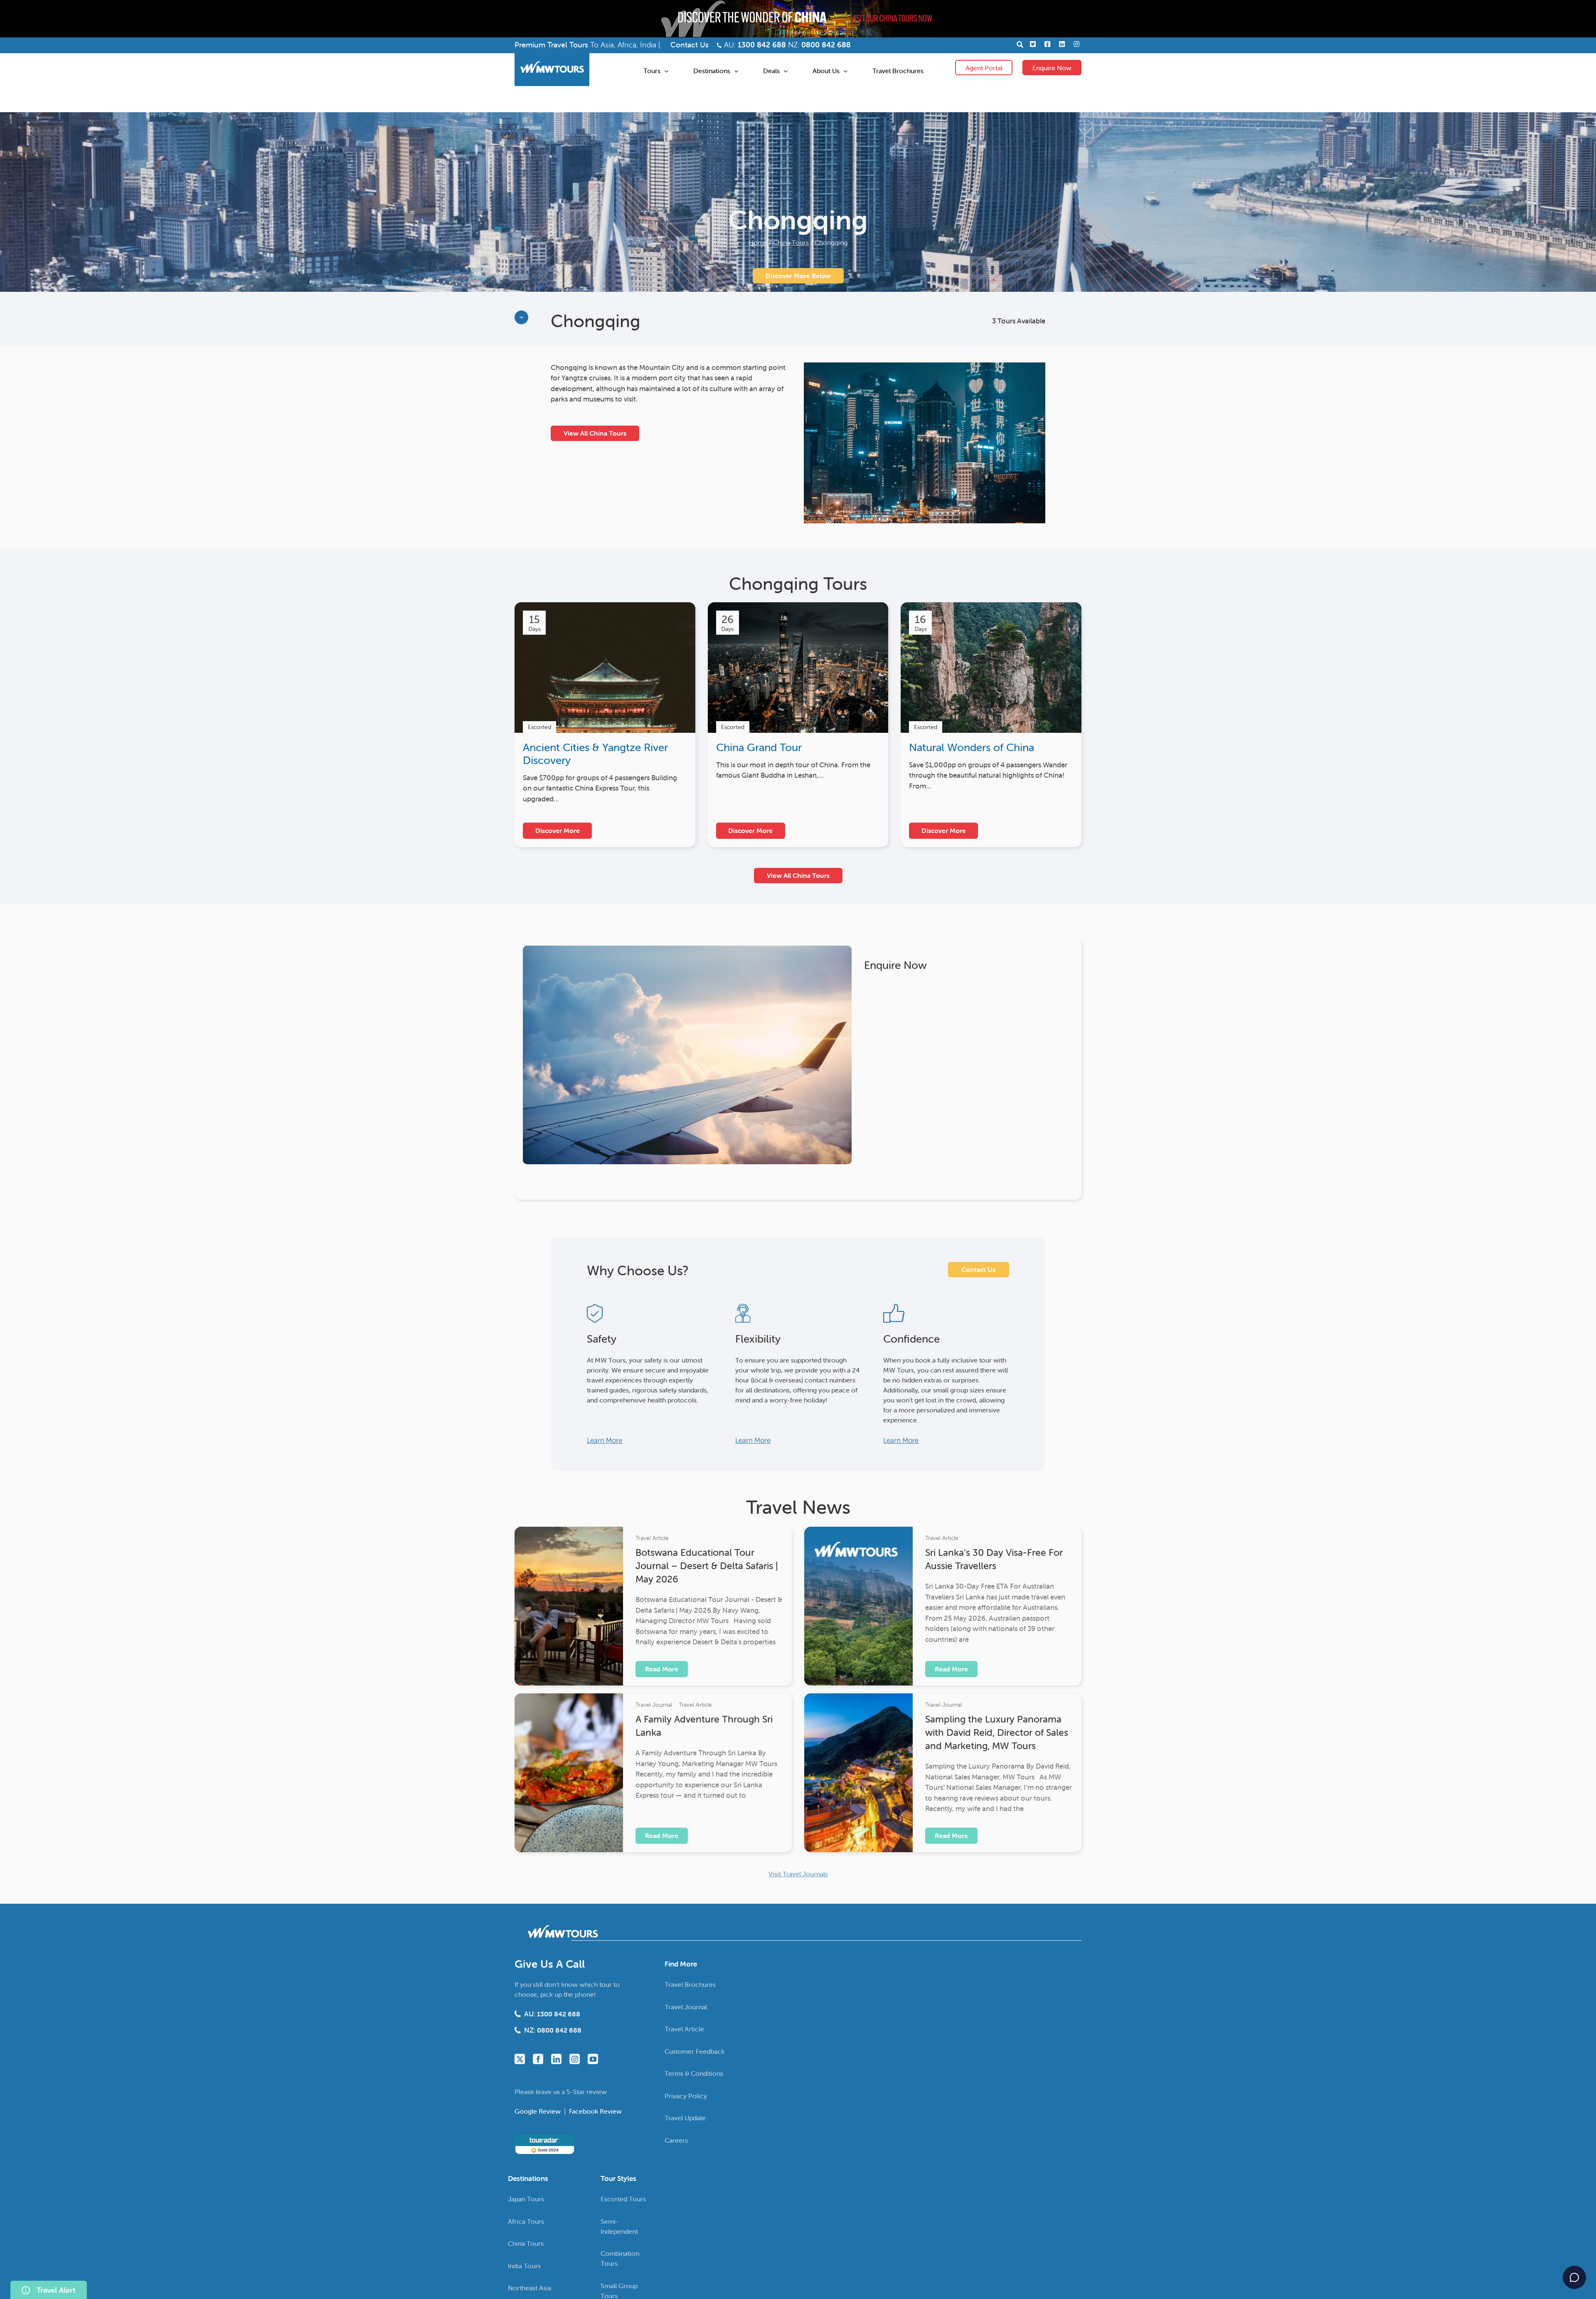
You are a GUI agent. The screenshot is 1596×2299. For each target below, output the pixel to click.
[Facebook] (538, 2059)
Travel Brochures (690, 1984)
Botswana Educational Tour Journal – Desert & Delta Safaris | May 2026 (707, 1566)
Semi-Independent (619, 2226)
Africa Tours (526, 2221)
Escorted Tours (623, 2199)
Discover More (558, 830)
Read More (662, 1669)
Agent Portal (984, 68)
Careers (676, 2140)
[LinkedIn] (556, 2059)
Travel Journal (654, 1705)
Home (758, 242)
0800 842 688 (826, 45)
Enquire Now (1052, 68)
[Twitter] (520, 2059)
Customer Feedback (695, 2051)
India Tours (524, 2266)
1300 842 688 (762, 45)
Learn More (605, 1440)
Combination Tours (620, 2258)
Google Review (538, 2111)
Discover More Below (798, 276)
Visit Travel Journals (798, 1874)
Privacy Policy (686, 2096)
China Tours (791, 242)
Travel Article (652, 1538)
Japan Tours (526, 2199)
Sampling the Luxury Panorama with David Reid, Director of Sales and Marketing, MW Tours (997, 1732)
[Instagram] (575, 2059)
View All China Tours (595, 433)
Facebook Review (595, 2111)
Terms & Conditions (694, 2073)
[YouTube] (593, 2059)
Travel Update (685, 2118)
